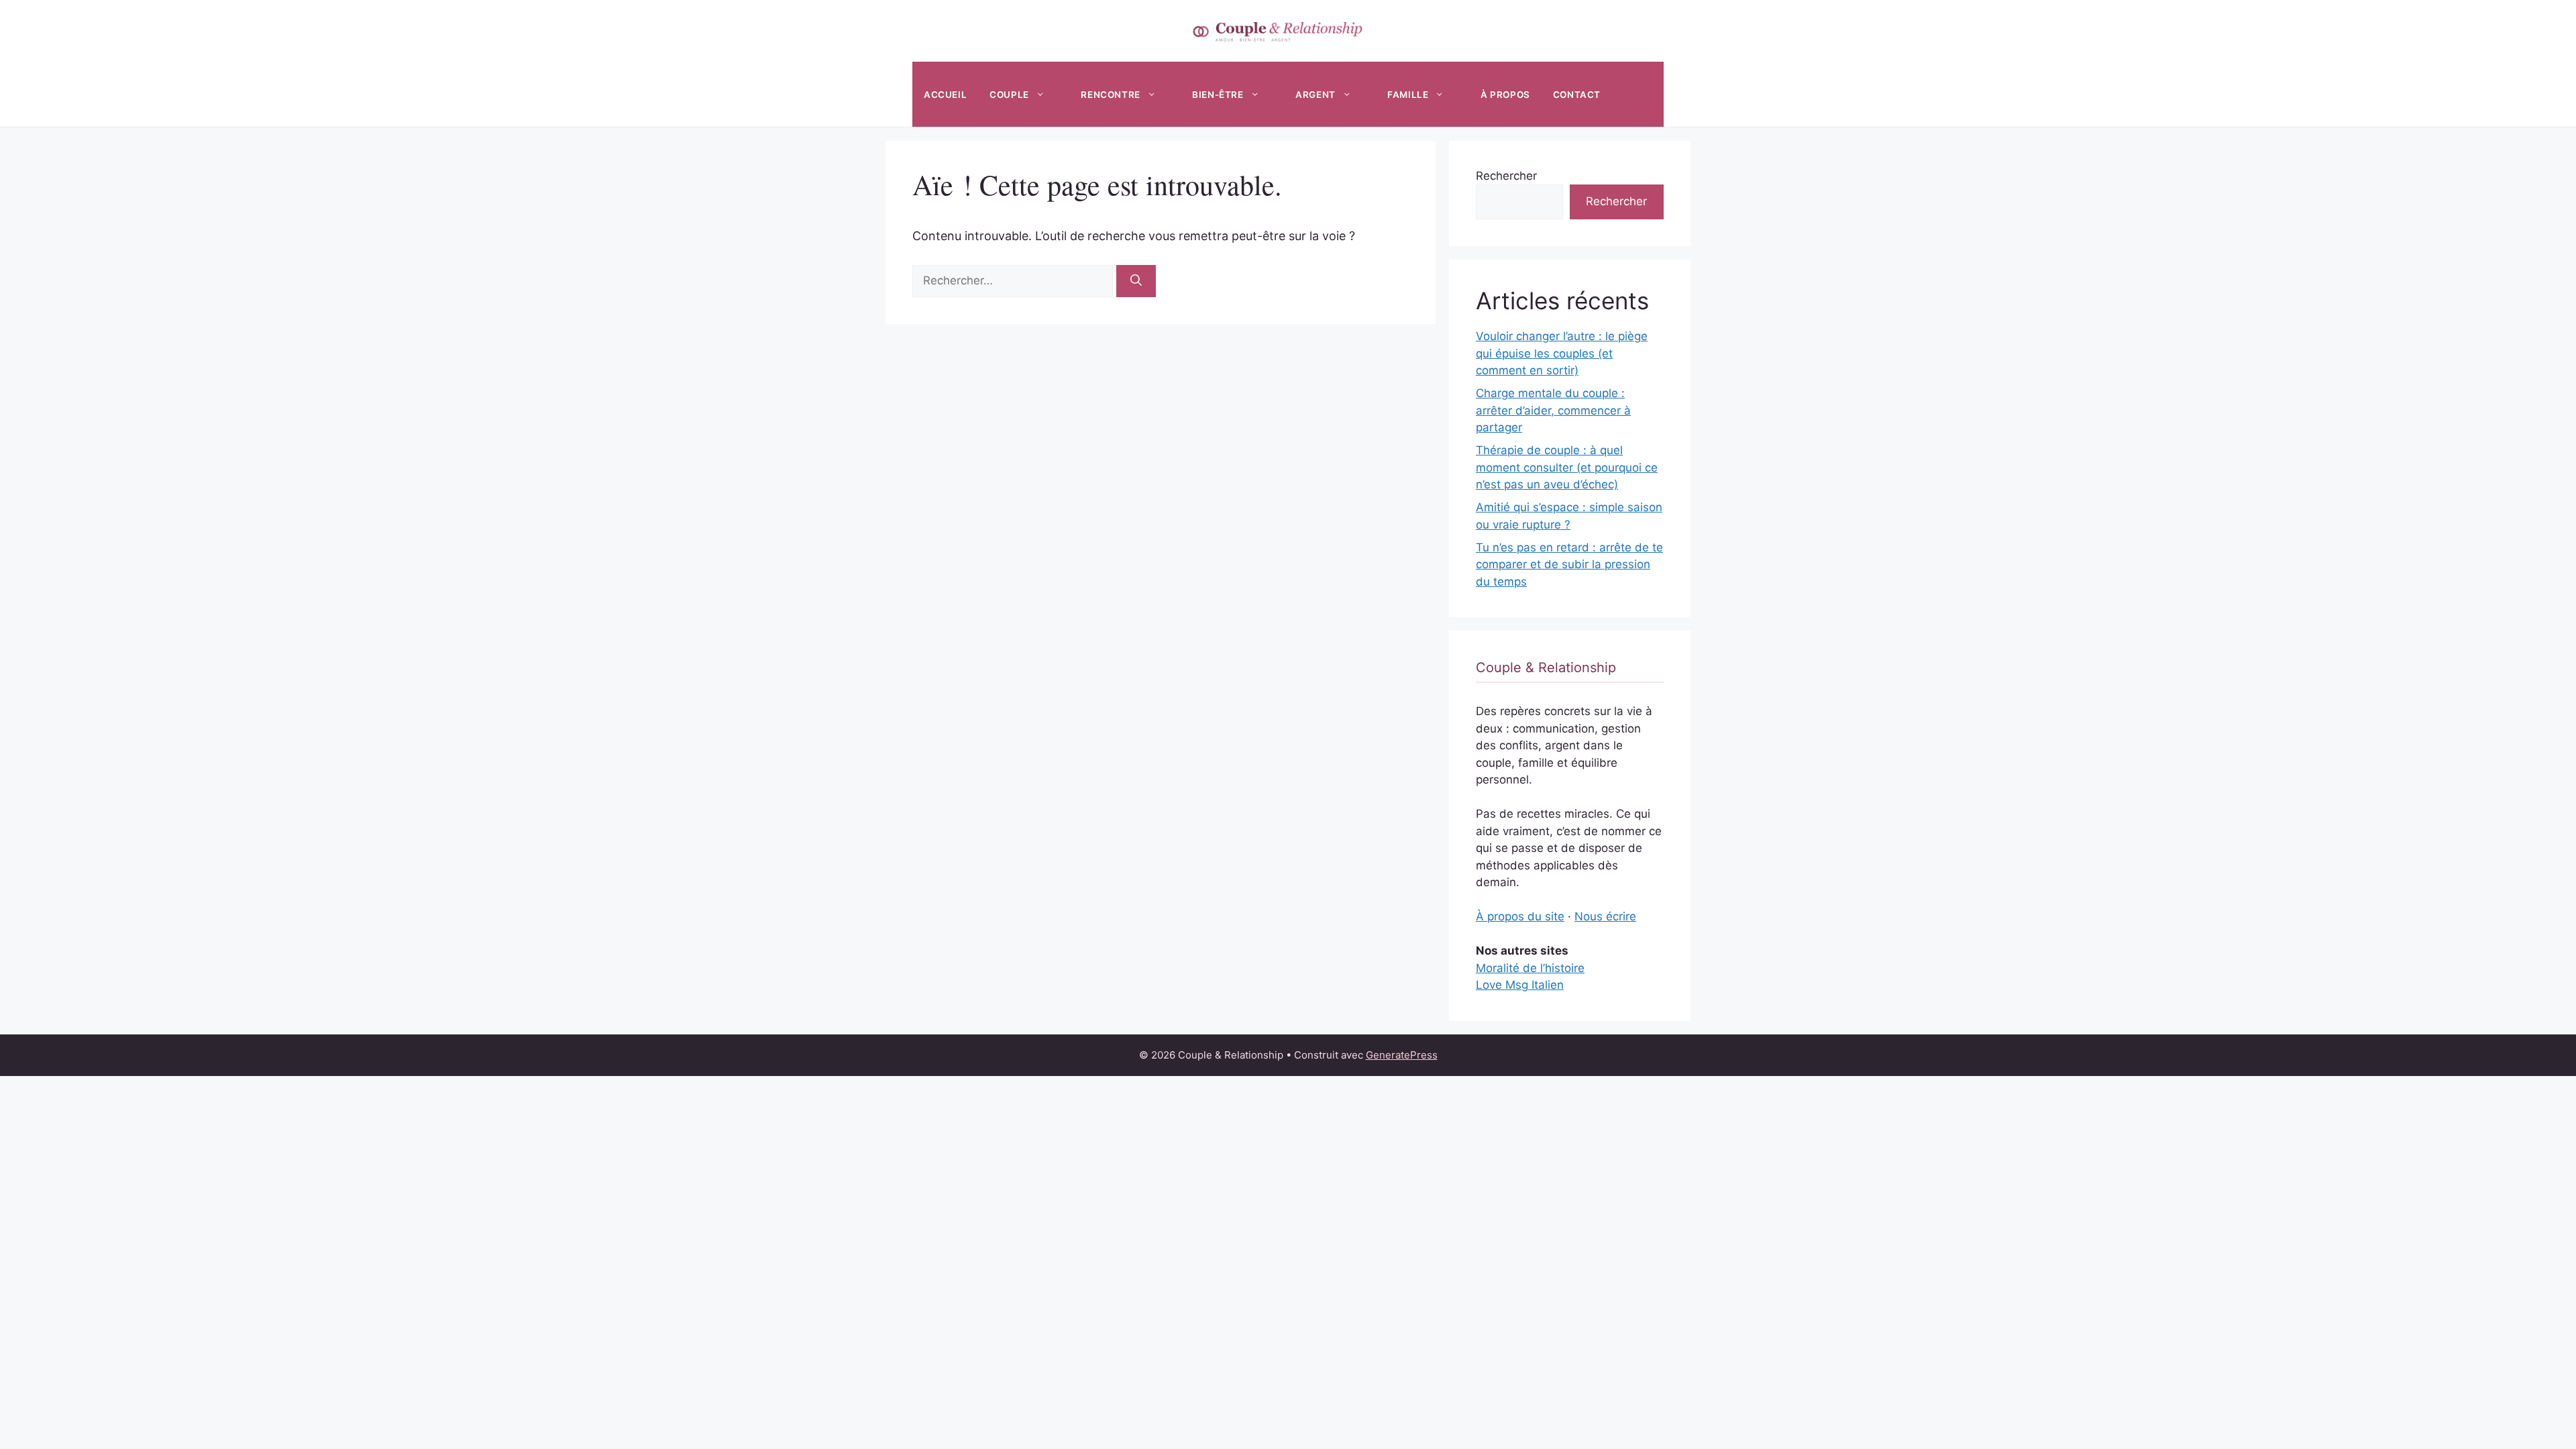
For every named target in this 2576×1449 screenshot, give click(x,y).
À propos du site (1520, 916)
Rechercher (1506, 176)
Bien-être (1218, 95)
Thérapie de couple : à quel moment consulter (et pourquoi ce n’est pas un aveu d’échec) (1567, 467)
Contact (1577, 95)
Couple (1009, 95)
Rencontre (1110, 95)
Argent (1316, 95)
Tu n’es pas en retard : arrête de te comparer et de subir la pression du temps (1569, 565)
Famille (1408, 95)
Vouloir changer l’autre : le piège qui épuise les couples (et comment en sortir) (1562, 353)
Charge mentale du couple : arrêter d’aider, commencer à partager (1553, 410)
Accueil (945, 95)
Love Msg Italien (1520, 985)
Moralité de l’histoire (1530, 968)
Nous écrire (1605, 916)
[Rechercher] (1136, 281)
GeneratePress (1402, 1055)
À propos (1505, 95)
